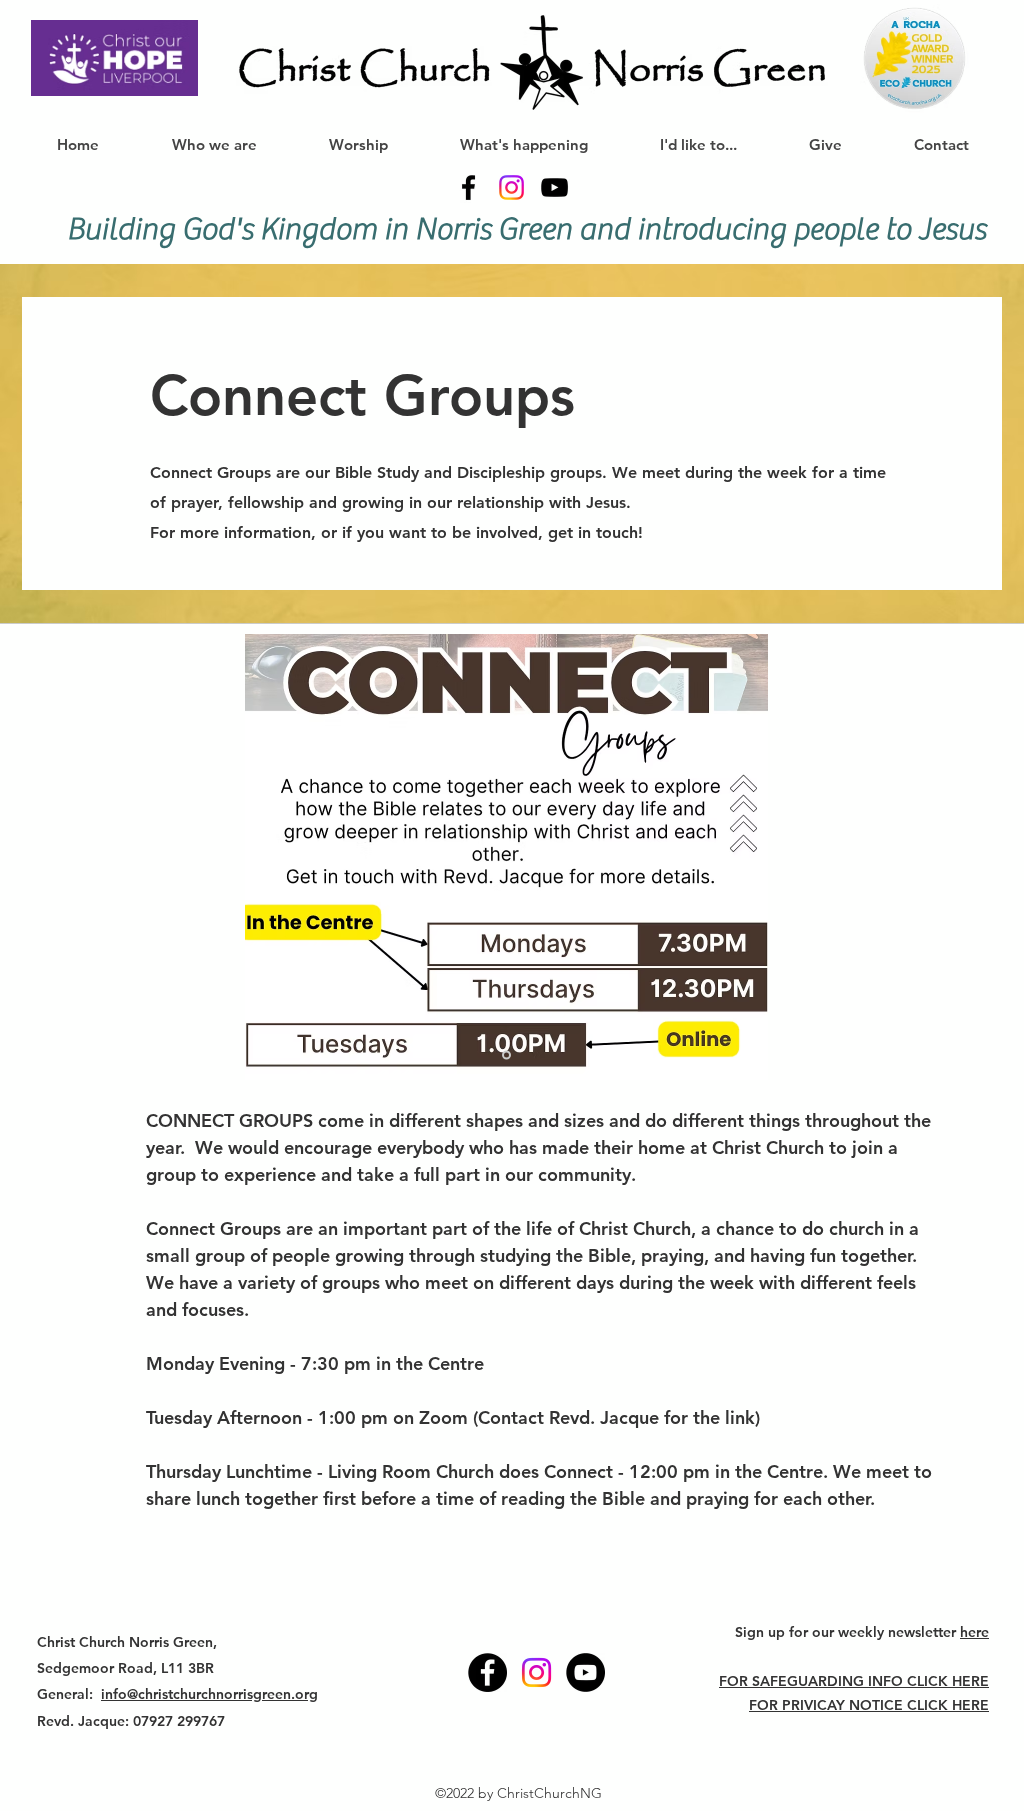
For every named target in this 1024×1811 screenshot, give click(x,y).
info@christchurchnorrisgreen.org (209, 1694)
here (974, 1632)
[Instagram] (511, 187)
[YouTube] (554, 187)
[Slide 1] (506, 1054)
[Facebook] (468, 187)
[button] (357, 145)
